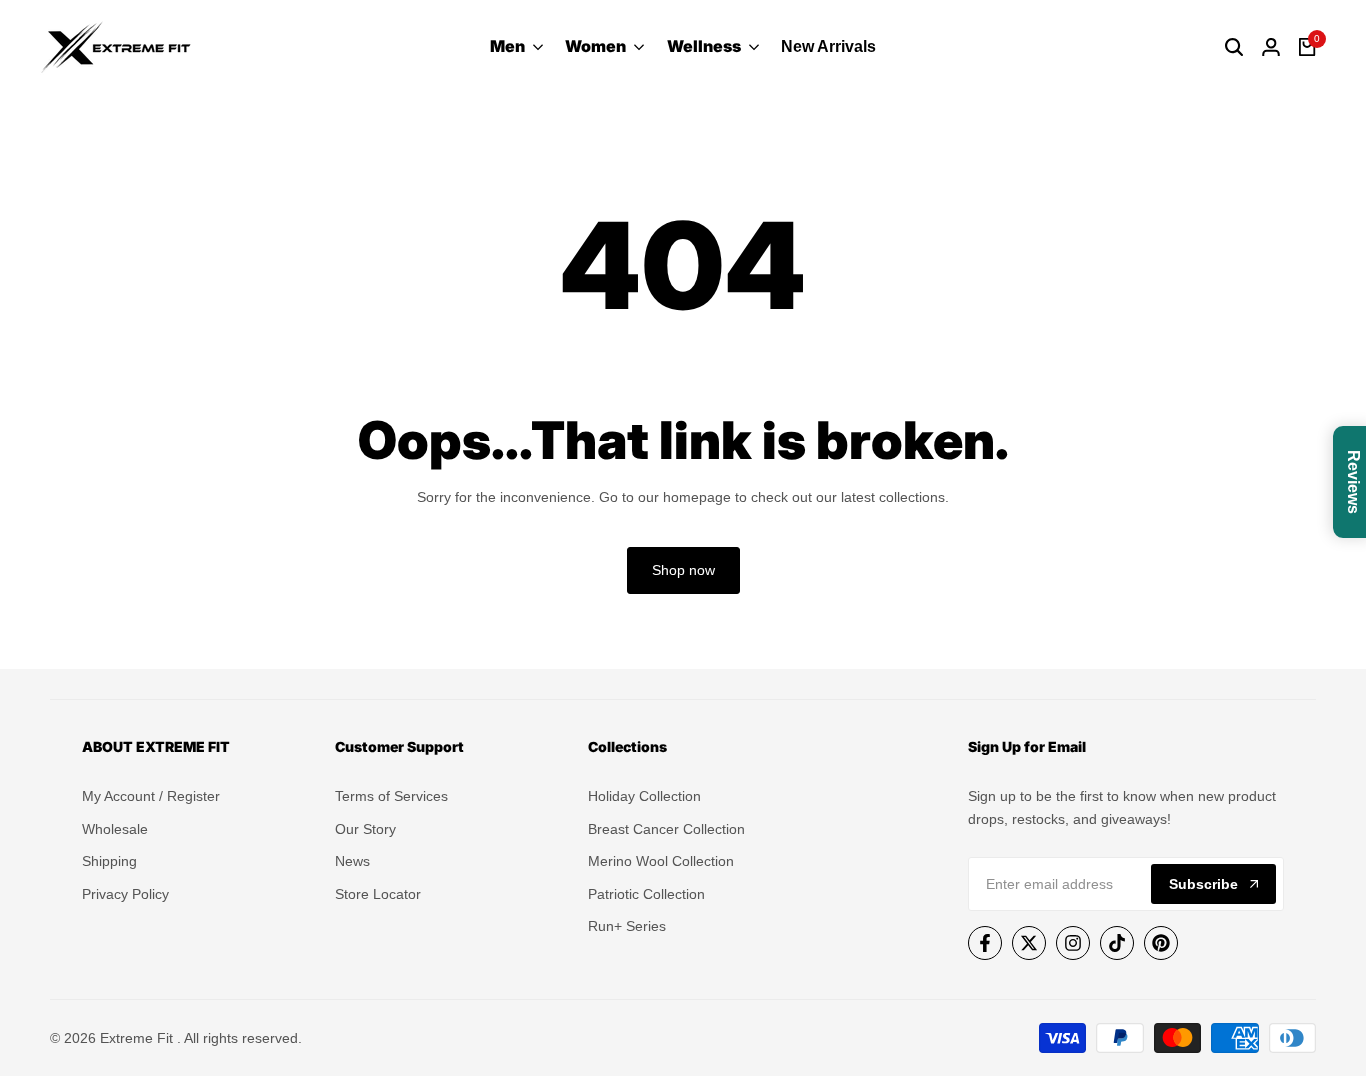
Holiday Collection (644, 796)
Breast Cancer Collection (666, 829)
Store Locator (378, 894)
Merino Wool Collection (661, 861)
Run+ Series (627, 926)
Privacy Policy (125, 894)
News (352, 861)
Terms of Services (391, 796)
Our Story (365, 829)
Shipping (109, 861)
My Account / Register (151, 796)
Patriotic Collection (646, 894)
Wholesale (115, 829)
